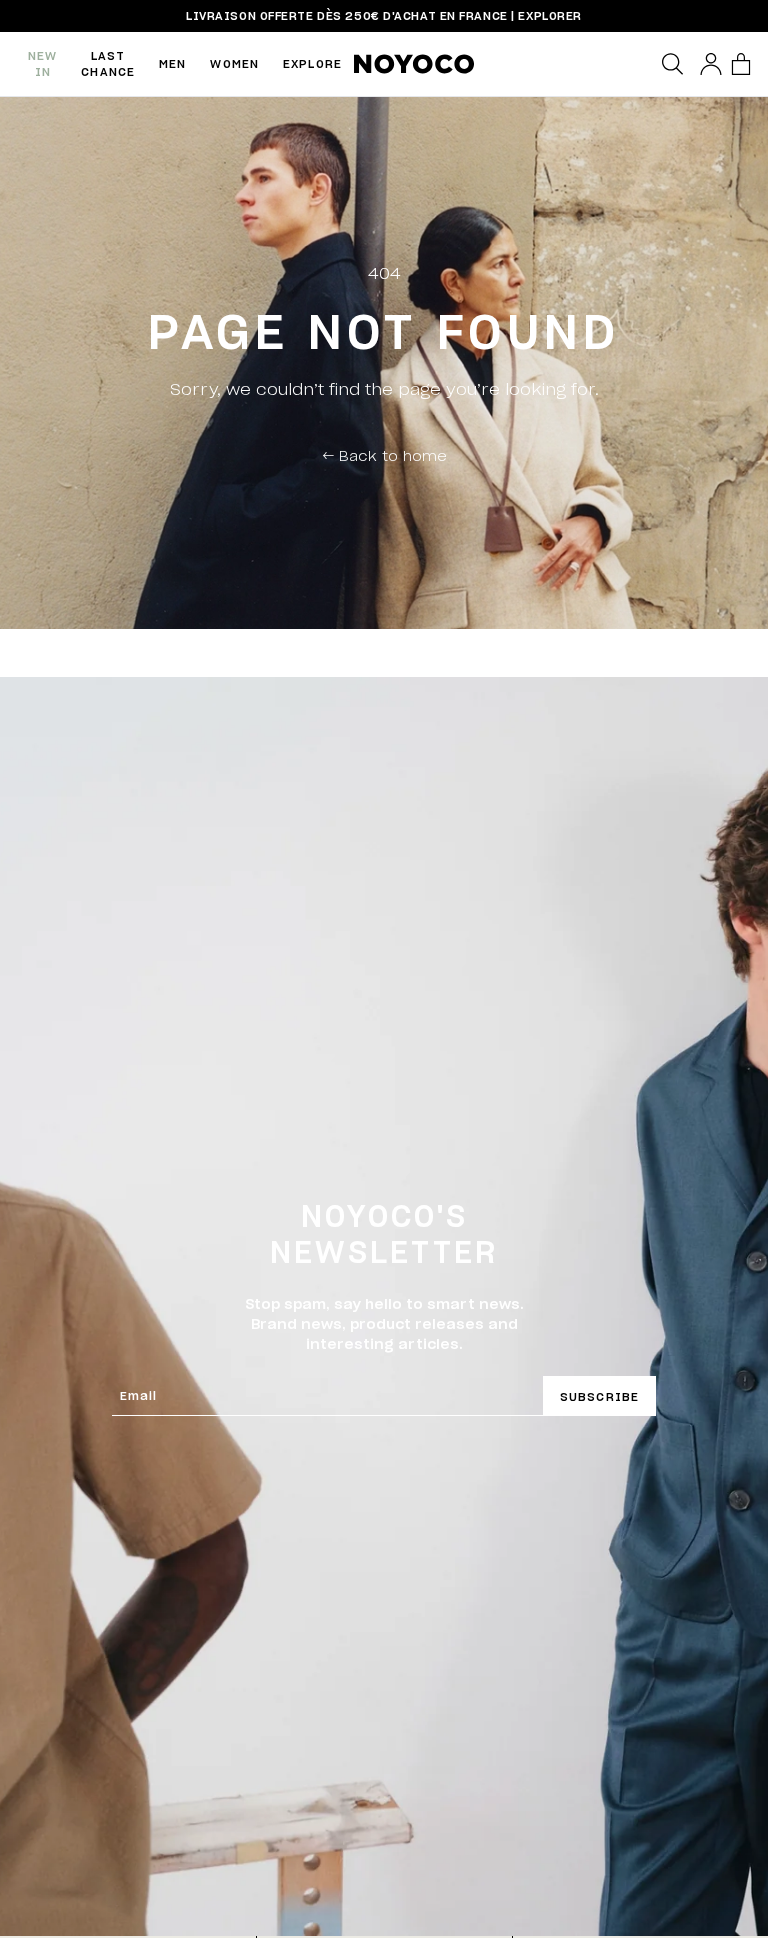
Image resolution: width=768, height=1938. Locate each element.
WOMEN (234, 63)
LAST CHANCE (108, 63)
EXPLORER (549, 15)
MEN (172, 63)
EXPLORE (312, 63)
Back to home (384, 455)
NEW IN (42, 63)
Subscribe (599, 1396)
